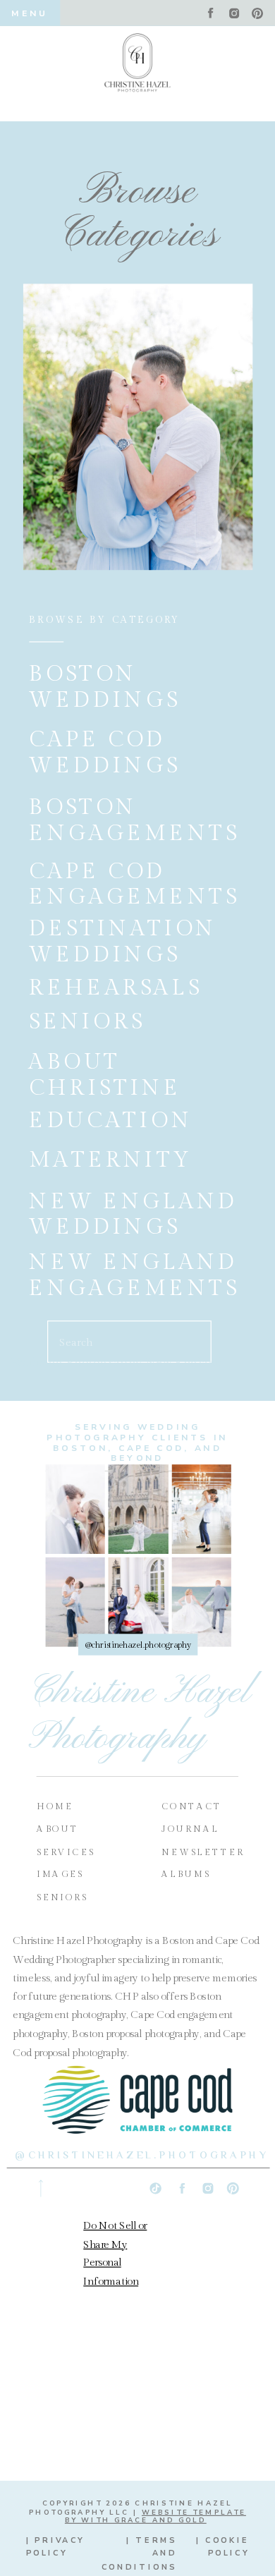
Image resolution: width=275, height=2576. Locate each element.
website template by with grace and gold (155, 2516)
